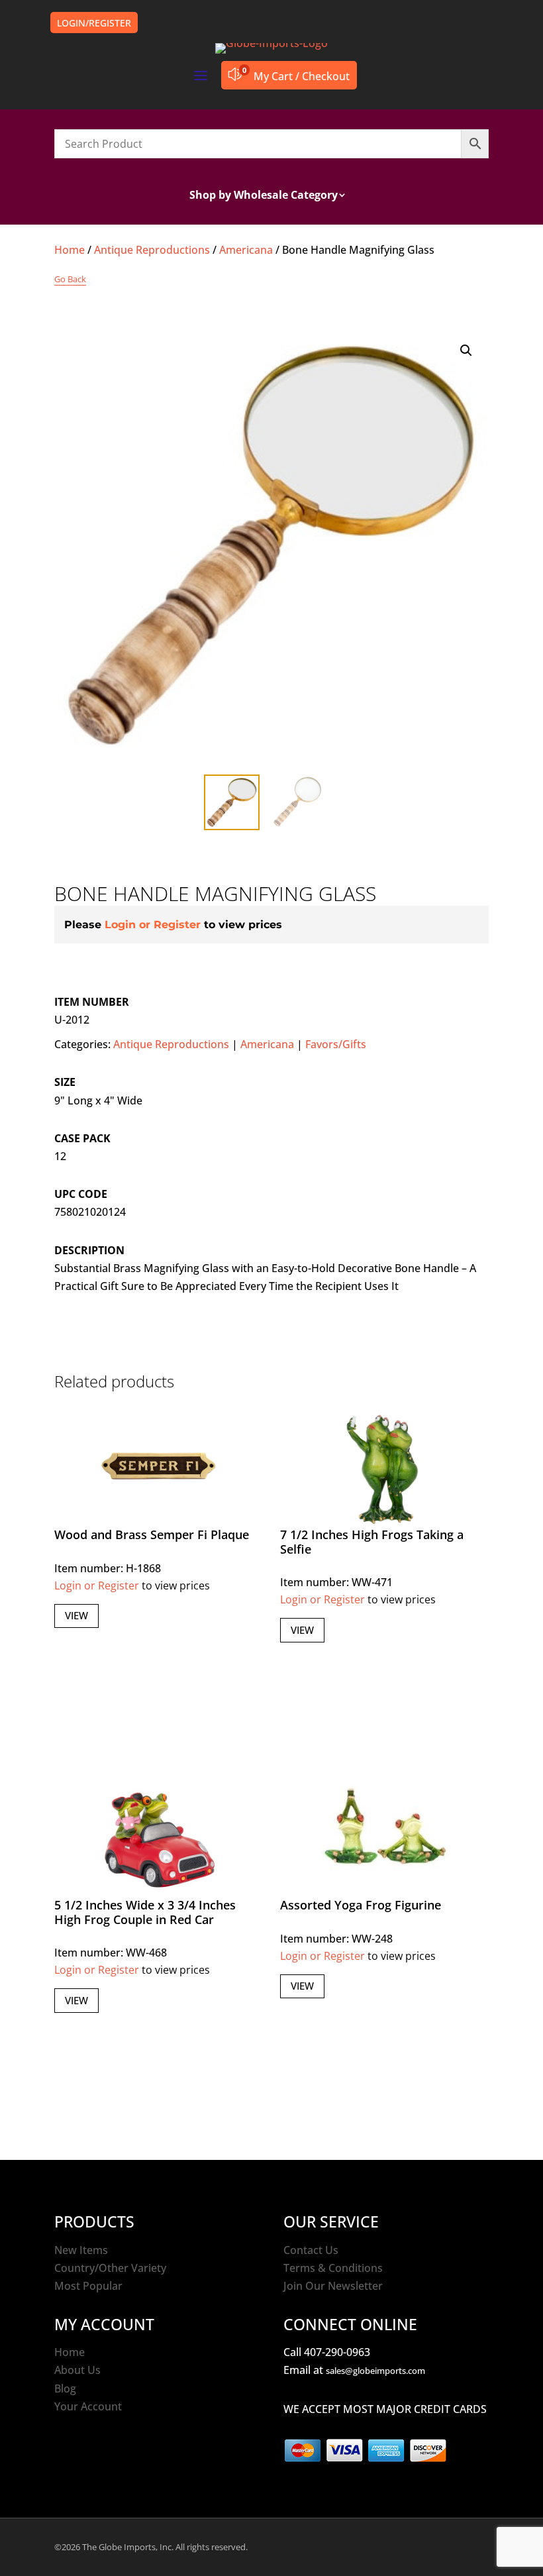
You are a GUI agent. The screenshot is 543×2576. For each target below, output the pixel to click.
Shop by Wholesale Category (264, 196)
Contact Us (311, 2250)
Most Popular (88, 2286)
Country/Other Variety (110, 2268)
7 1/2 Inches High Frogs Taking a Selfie (372, 1542)
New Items (81, 2250)
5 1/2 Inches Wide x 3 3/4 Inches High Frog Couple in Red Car (145, 1912)
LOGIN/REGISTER (94, 23)
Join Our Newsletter (333, 2286)
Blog (65, 2388)
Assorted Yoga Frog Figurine (361, 1905)
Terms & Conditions (333, 2268)
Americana (246, 250)
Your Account (88, 2406)
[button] (466, 350)
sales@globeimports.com (375, 2371)
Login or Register (153, 925)
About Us (77, 2370)
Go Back (70, 279)
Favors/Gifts (336, 1044)
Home (70, 250)
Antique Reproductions (152, 250)
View (76, 1615)
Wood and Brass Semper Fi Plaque (152, 1534)
